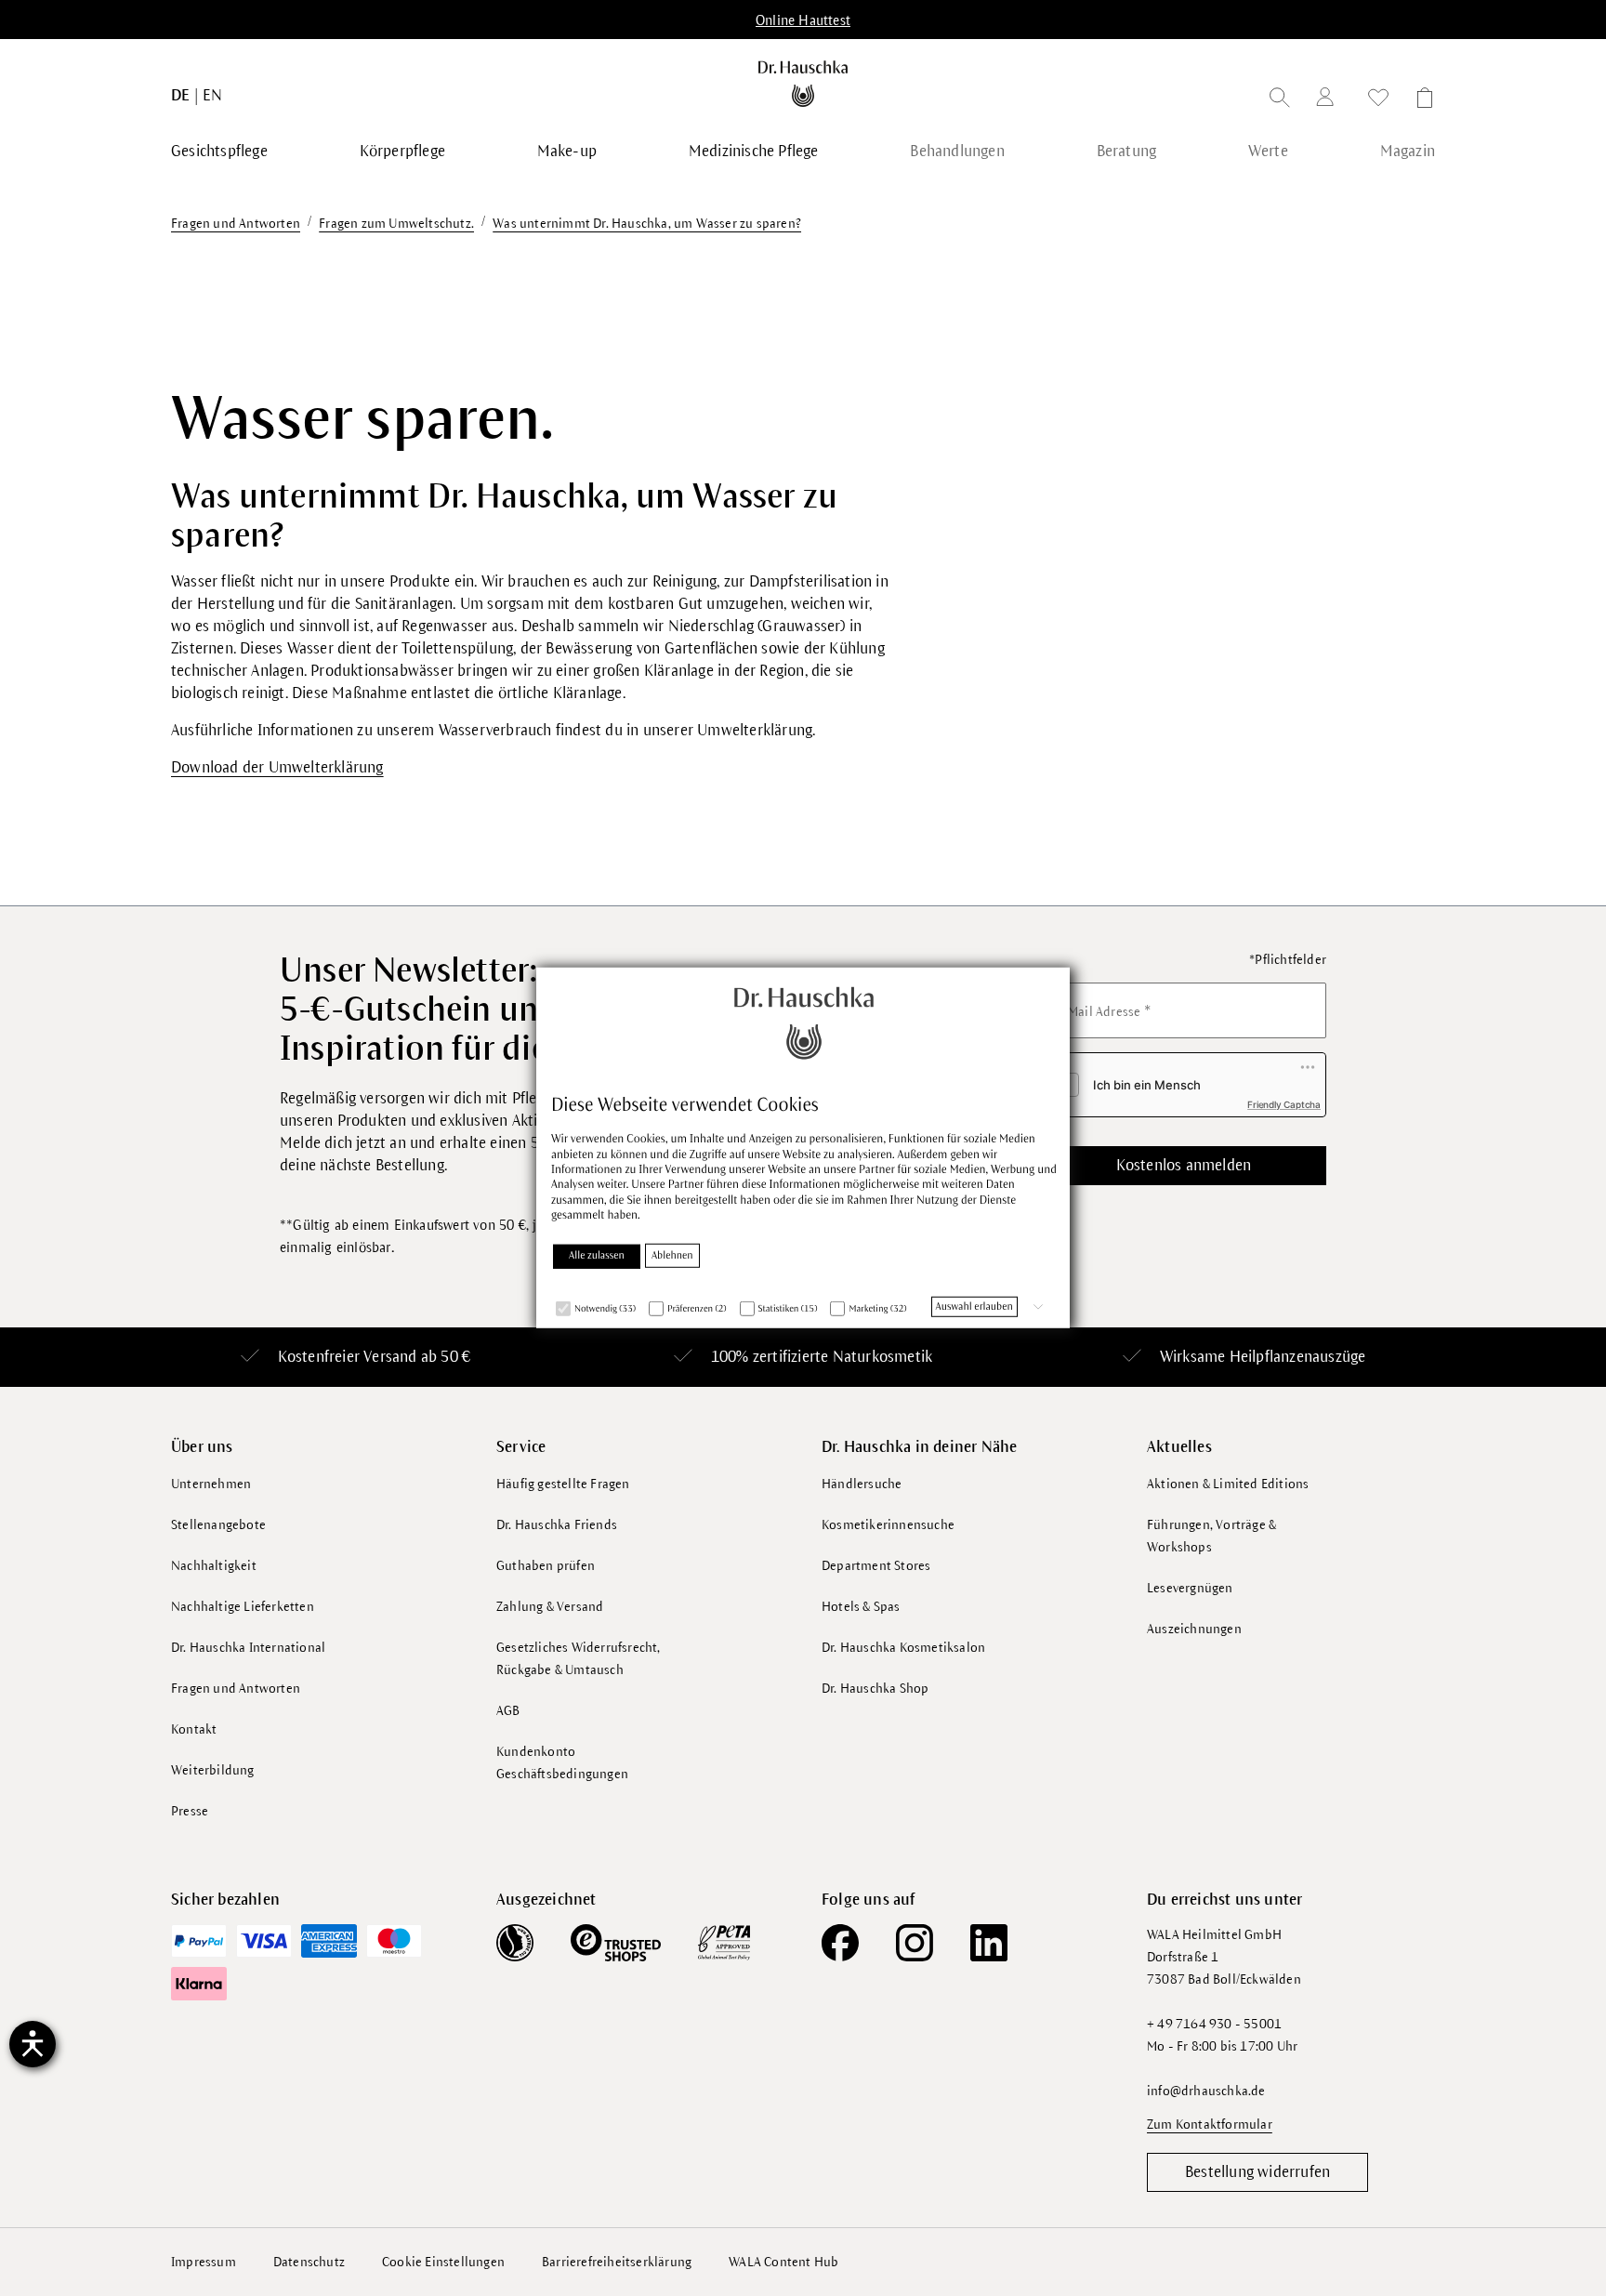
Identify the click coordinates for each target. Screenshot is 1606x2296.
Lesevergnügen (1190, 1588)
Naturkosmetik (883, 1357)
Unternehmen (211, 1484)
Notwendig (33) (605, 1308)
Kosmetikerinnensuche (888, 1525)
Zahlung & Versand (550, 1607)
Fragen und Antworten (236, 1689)
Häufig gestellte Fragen (563, 1484)
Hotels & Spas (861, 1607)
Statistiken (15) (788, 1308)
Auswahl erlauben (974, 1306)
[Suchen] (1280, 101)
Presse (190, 1811)
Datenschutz (309, 2262)
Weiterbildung (213, 1770)
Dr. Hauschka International (248, 1648)
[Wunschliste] (1378, 101)
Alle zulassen (597, 1255)
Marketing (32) (877, 1308)
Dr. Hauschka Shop (875, 1689)
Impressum (204, 2262)
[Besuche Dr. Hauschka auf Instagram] (915, 1943)
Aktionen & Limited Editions (1228, 1484)
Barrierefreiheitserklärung (617, 2262)
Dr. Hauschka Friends (557, 1525)
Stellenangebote (218, 1525)
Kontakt (194, 1729)
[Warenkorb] (1419, 101)
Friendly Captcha (1284, 1104)
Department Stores (876, 1566)
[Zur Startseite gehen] (803, 84)
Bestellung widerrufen (1257, 2172)
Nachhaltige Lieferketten (243, 1607)
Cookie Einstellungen (443, 2262)
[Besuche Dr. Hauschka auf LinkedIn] (989, 1943)
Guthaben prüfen (546, 1566)
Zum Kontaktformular (1210, 2124)
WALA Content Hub (783, 2262)
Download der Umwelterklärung (277, 768)
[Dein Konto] (1329, 100)
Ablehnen (672, 1255)
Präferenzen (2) (697, 1308)
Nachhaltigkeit (214, 1566)
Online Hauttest (803, 20)
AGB (508, 1711)
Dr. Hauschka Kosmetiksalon (903, 1648)
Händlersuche (862, 1484)
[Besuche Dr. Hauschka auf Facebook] (840, 1943)
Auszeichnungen (1194, 1629)
